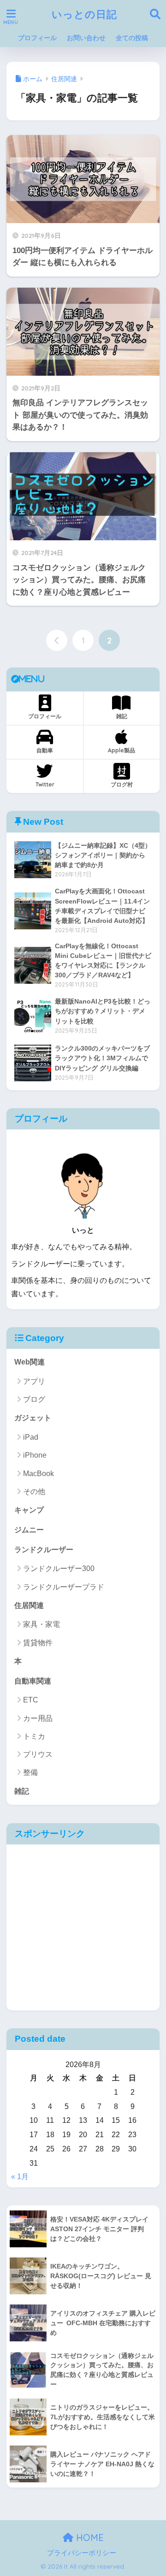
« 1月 (20, 2177)
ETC (31, 1700)
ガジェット (33, 1418)
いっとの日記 (84, 14)
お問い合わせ (86, 38)
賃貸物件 (38, 1643)
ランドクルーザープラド (64, 1587)
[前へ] (57, 640)
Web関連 (30, 1362)
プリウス (38, 1754)
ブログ (34, 1399)
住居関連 (29, 1605)
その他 (34, 1492)
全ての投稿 (132, 38)
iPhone (35, 1455)
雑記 (122, 716)
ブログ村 (122, 784)
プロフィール (37, 38)
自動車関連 (33, 1681)
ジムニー (29, 1530)
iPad (31, 1437)
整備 (30, 1772)
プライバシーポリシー (82, 2553)
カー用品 (38, 1718)
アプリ (34, 1381)
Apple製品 (122, 750)
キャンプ (29, 1510)
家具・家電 (41, 1624)
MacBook (39, 1474)
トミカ (34, 1736)
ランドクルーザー (44, 1550)
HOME (89, 2538)
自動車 (45, 750)
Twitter (45, 784)
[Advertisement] (83, 1927)
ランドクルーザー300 (59, 1569)
